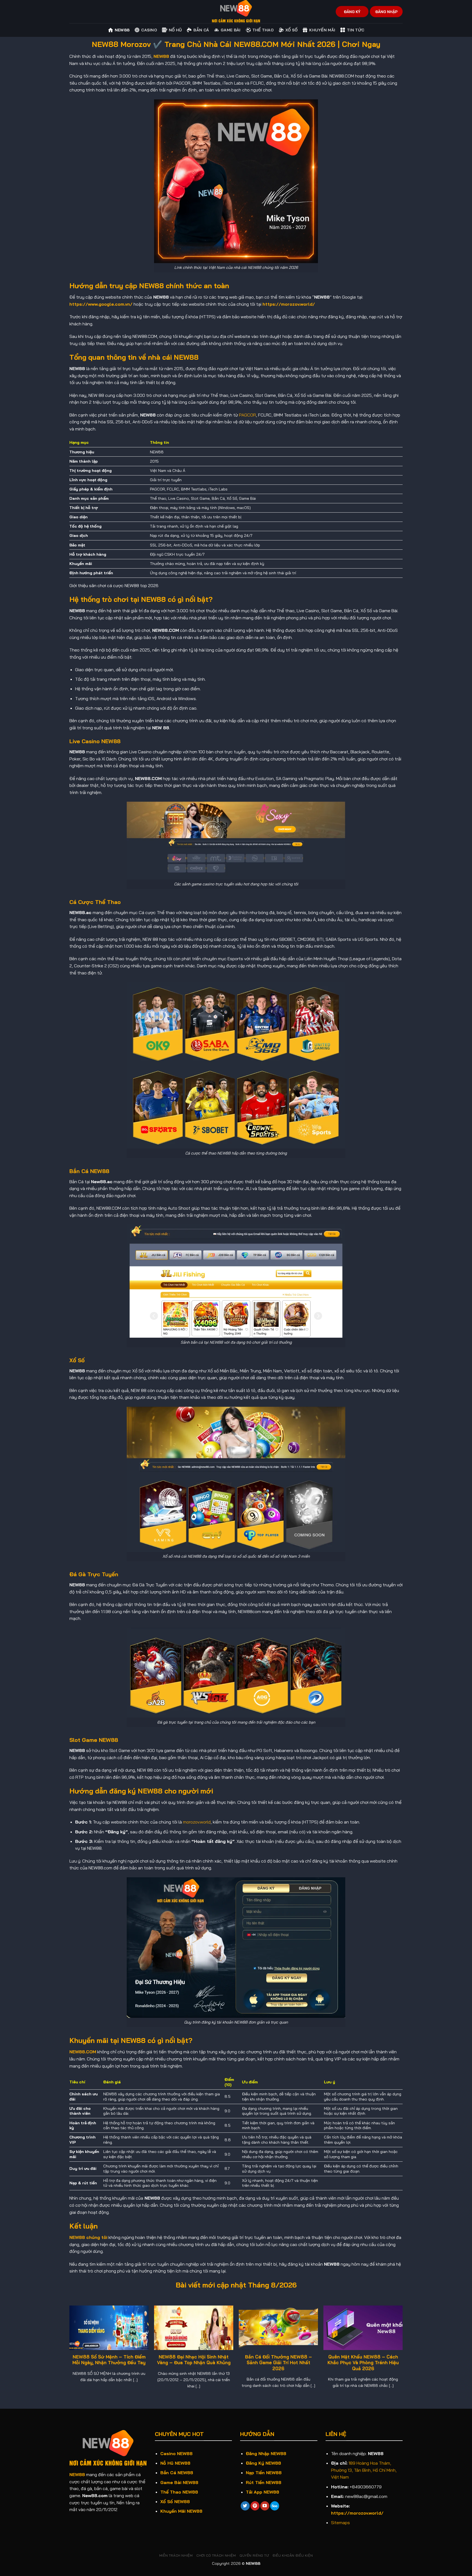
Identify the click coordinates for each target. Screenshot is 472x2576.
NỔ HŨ (175, 30)
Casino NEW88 (176, 2453)
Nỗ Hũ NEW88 (175, 2463)
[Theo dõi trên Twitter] (245, 2506)
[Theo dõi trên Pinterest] (255, 2506)
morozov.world (197, 1822)
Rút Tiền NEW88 (264, 2482)
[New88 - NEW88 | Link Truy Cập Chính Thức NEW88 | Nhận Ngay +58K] (236, 12)
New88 (122, 30)
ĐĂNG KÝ (352, 12)
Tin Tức (356, 30)
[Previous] (70, 2352)
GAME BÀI (231, 30)
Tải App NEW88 (262, 2492)
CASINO (149, 30)
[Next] (402, 2352)
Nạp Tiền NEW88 (264, 2473)
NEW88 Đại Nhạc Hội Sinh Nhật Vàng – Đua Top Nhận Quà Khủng (194, 2360)
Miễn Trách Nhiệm (176, 2555)
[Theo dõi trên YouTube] (265, 2506)
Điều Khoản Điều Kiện (293, 2555)
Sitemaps (340, 2523)
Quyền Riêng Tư (254, 2555)
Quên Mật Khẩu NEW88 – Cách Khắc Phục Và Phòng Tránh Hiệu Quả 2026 (363, 2363)
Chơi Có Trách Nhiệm (216, 2555)
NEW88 (77, 2474)
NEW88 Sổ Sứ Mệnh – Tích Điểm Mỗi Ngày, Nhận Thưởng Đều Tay (109, 2360)
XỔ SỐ (291, 30)
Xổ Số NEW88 (175, 2501)
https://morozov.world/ (289, 304)
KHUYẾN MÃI (322, 30)
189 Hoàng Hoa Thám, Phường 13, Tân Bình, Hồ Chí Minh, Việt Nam (364, 2470)
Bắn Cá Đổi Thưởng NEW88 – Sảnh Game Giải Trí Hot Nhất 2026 (278, 2363)
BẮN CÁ (201, 30)
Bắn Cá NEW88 (177, 2473)
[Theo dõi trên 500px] (275, 2506)
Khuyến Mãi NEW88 (181, 2511)
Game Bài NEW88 (179, 2482)
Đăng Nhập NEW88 (266, 2453)
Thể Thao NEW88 (179, 2492)
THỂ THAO (263, 30)
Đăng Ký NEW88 (263, 2463)
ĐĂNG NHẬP (386, 12)
